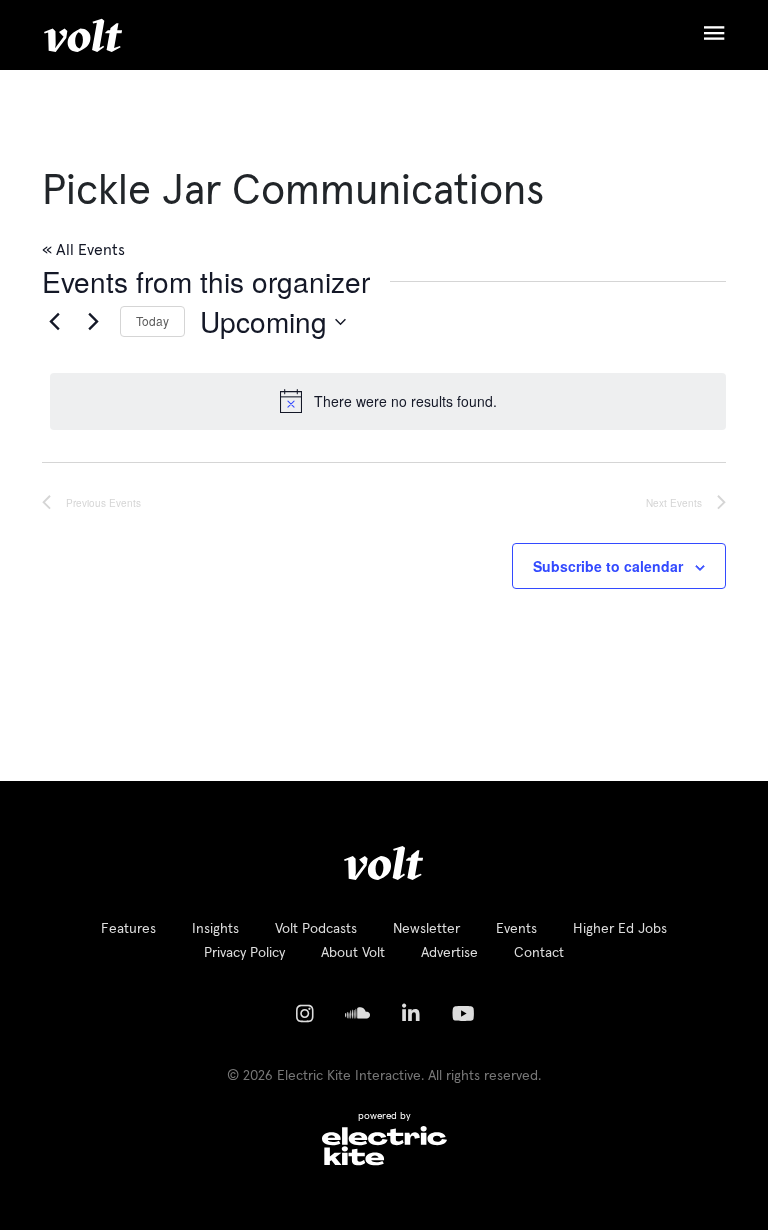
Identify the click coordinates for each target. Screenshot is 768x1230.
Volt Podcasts (316, 929)
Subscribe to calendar (608, 566)
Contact (539, 953)
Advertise (449, 953)
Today (152, 320)
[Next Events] (93, 322)
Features (128, 929)
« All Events (83, 250)
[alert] (388, 401)
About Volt (353, 953)
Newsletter (426, 929)
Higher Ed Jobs (620, 929)
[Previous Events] (54, 322)
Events (516, 929)
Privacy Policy (244, 953)
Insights (215, 929)
